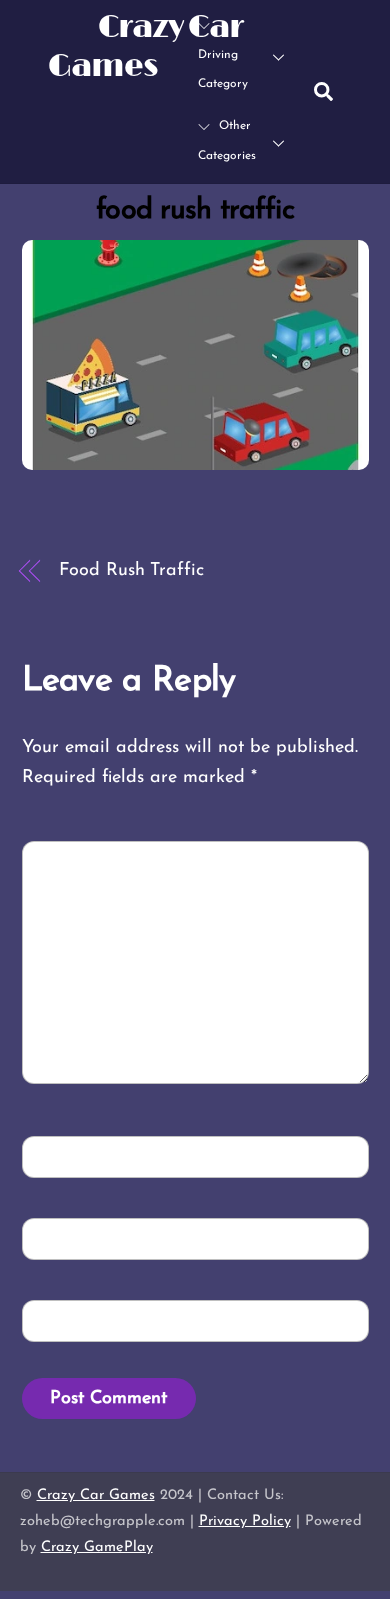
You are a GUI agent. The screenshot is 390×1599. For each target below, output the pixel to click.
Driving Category (223, 70)
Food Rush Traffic (131, 571)
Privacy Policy (245, 1521)
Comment (80, 860)
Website (67, 1320)
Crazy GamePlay (97, 1547)
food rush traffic (194, 210)
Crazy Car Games (96, 1495)
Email (63, 1238)
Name (62, 1155)
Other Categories (227, 141)
